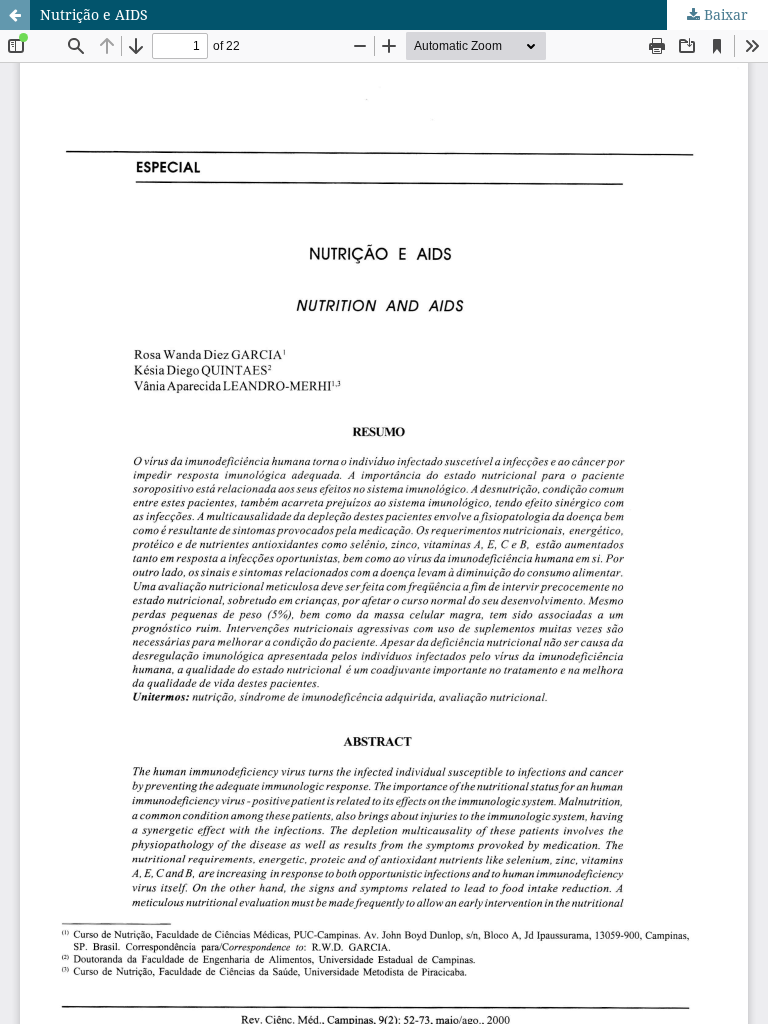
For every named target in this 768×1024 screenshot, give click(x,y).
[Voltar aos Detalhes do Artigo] (15, 15)
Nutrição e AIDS (94, 14)
